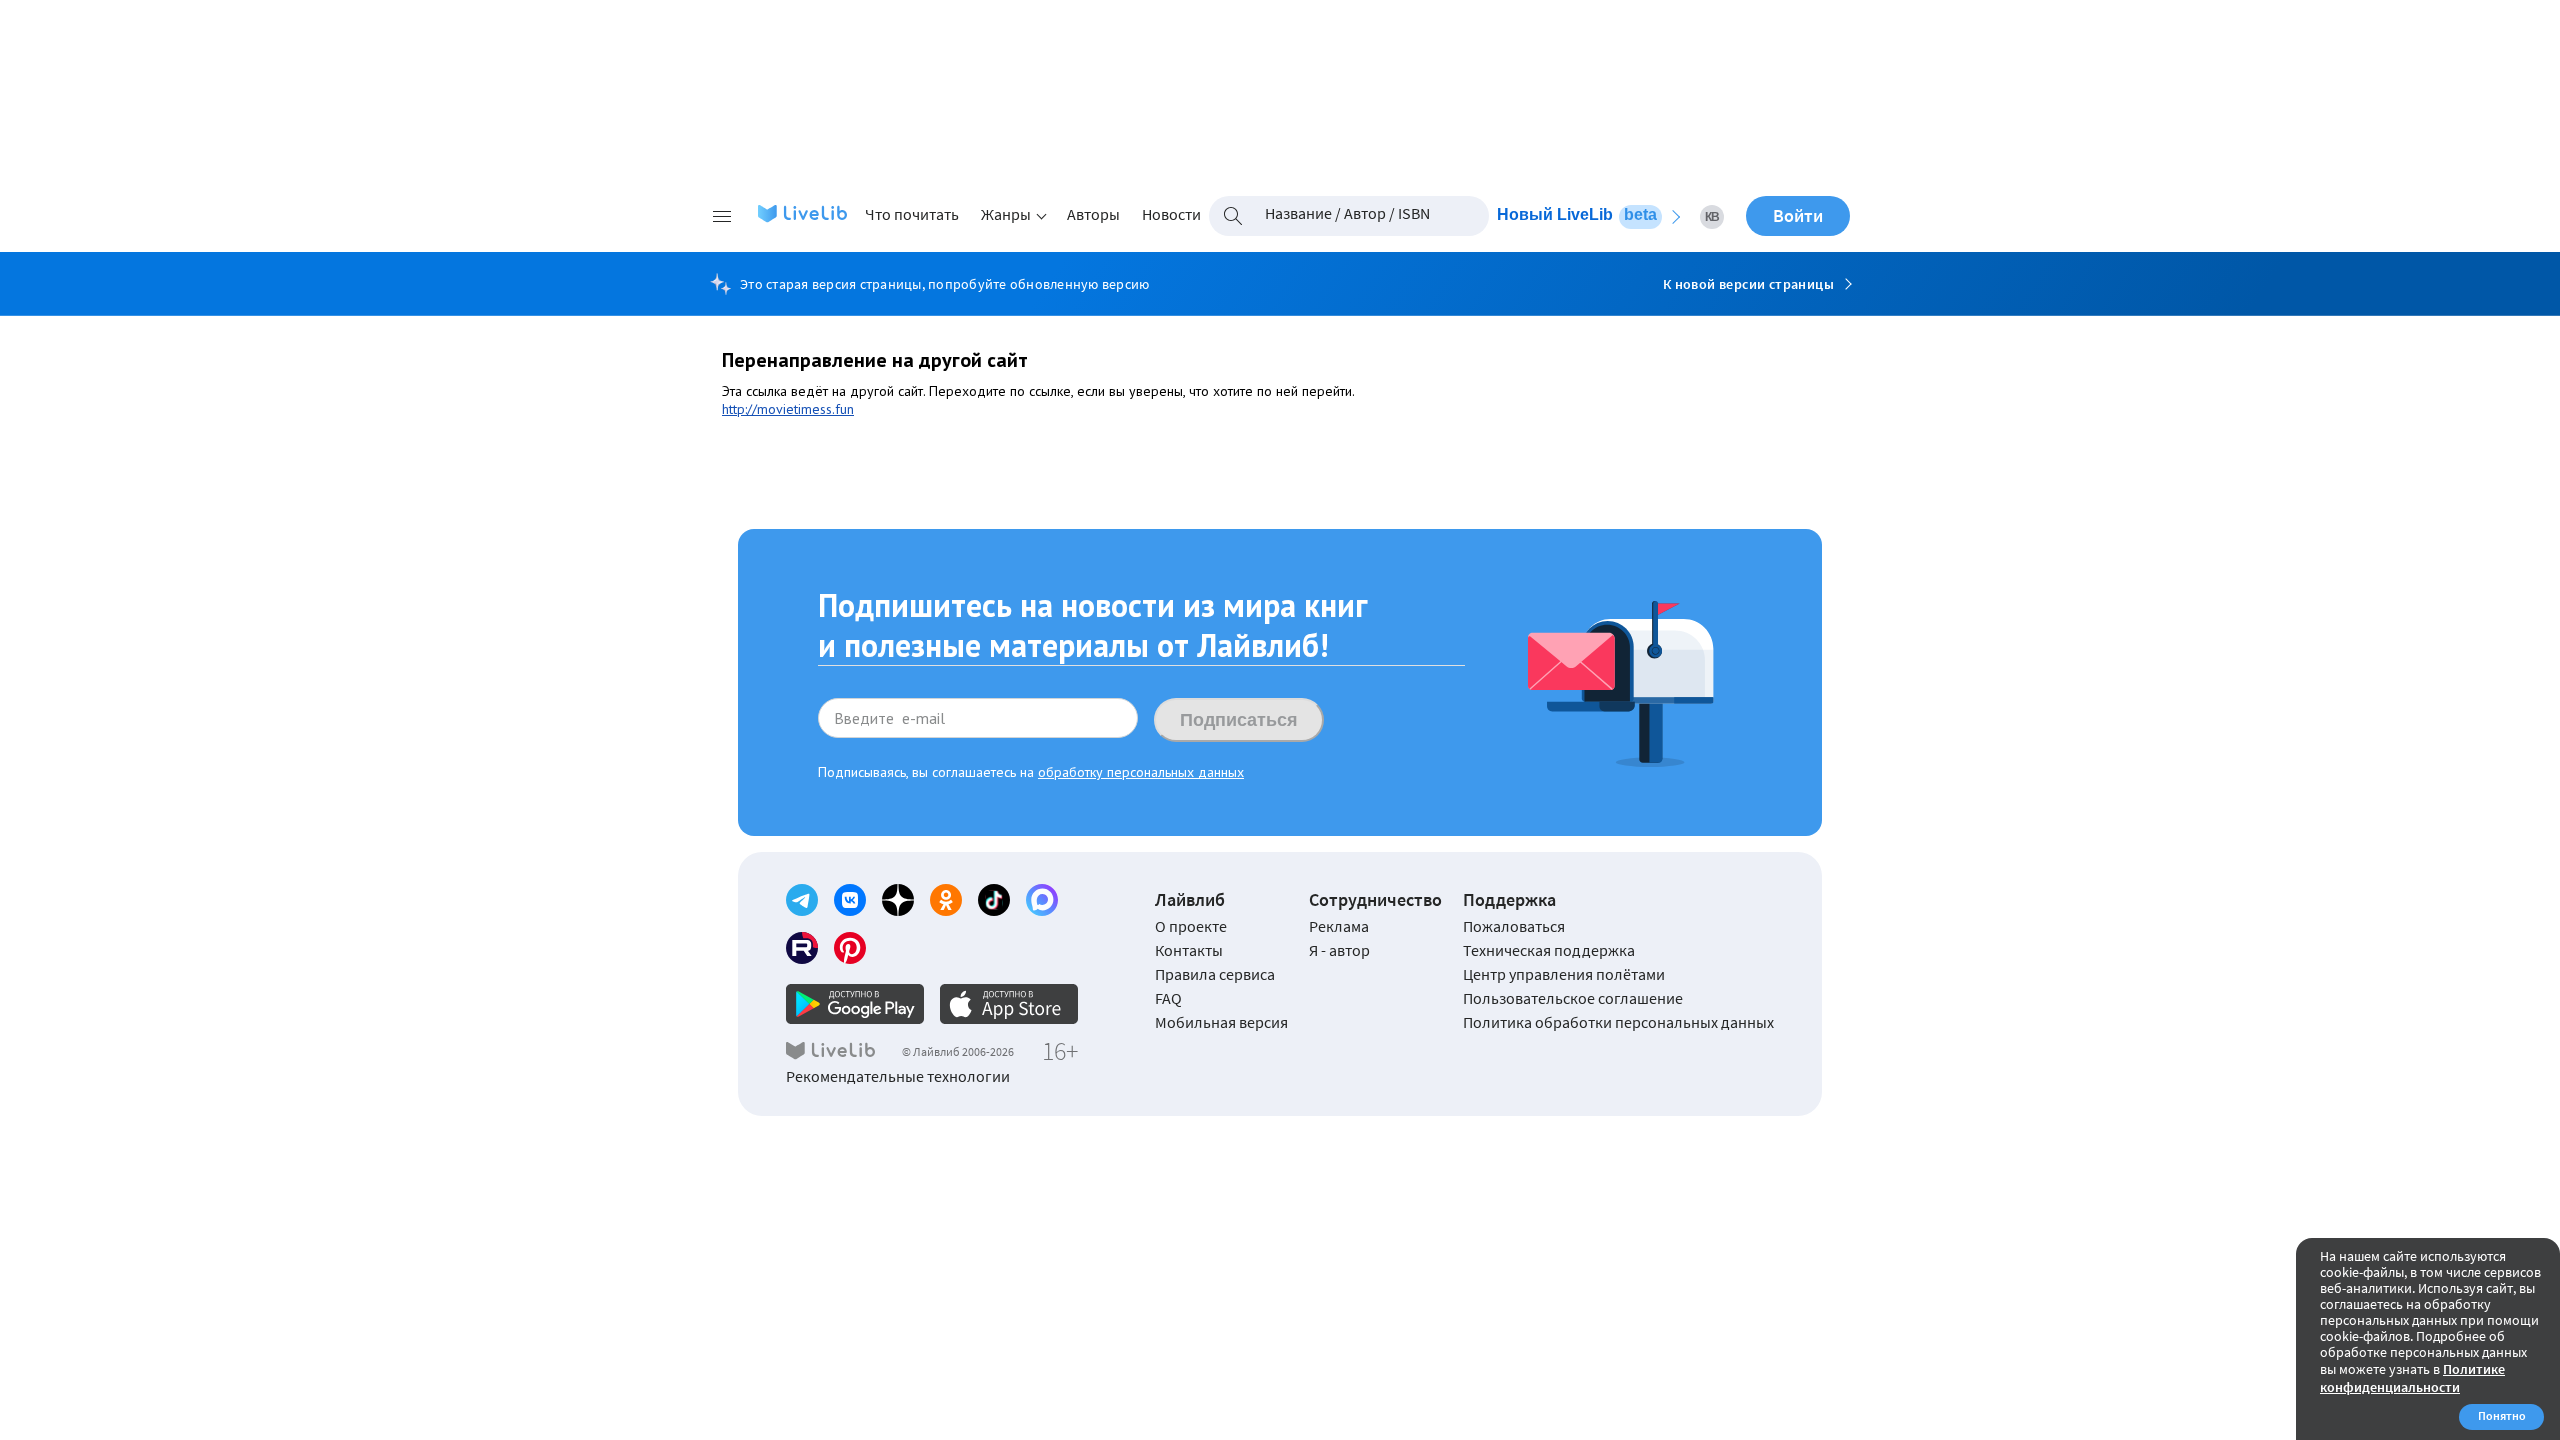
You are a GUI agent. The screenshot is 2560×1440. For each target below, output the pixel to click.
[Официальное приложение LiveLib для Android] (855, 1004)
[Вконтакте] (850, 900)
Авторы (1093, 214)
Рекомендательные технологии (898, 1076)
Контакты (1189, 950)
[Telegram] (802, 900)
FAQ (1168, 998)
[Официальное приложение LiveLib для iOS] (1009, 1004)
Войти (1798, 215)
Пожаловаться (1514, 926)
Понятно (2502, 1415)
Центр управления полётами (1564, 974)
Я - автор (1339, 950)
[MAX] (1042, 900)
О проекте (1191, 926)
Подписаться (1239, 720)
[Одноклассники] (946, 900)
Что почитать (912, 214)
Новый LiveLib (1577, 214)
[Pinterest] (850, 948)
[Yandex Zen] (898, 900)
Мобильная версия (1221, 1022)
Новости (1171, 214)
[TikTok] (994, 900)
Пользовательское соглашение (1573, 998)
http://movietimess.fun (788, 409)
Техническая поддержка (1549, 950)
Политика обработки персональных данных (1618, 1022)
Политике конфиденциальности (2412, 1378)
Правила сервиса (1215, 974)
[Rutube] (802, 948)
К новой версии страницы (1748, 284)
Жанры (1006, 214)
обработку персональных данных (1141, 772)
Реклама (1339, 926)
